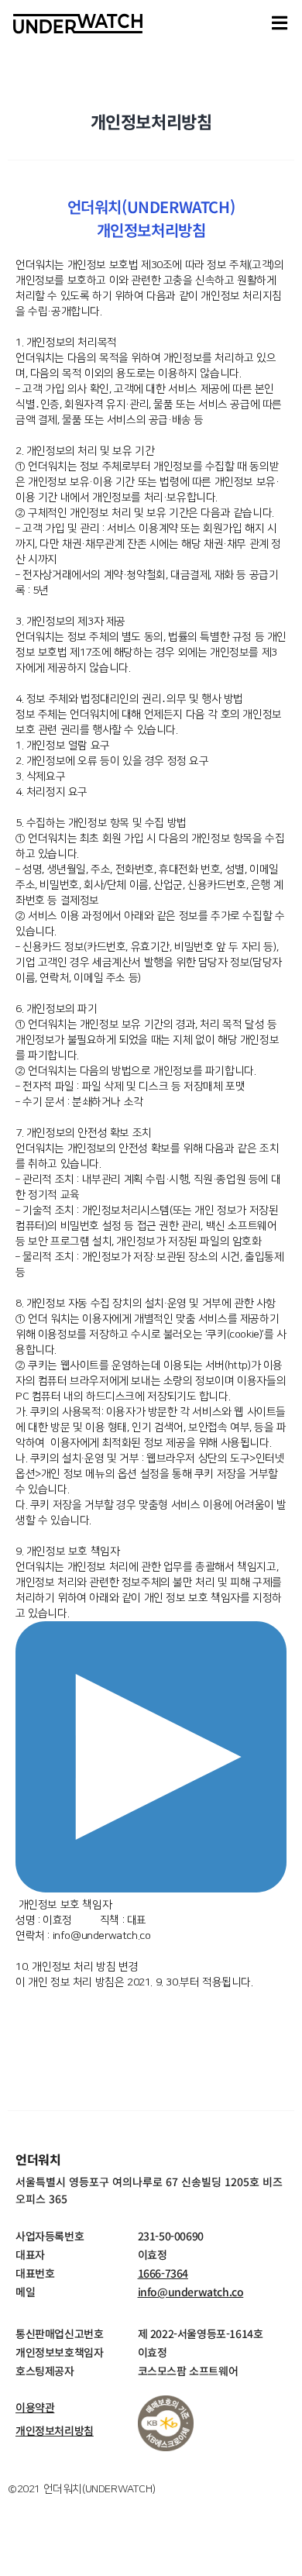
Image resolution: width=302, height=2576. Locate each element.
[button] (280, 24)
